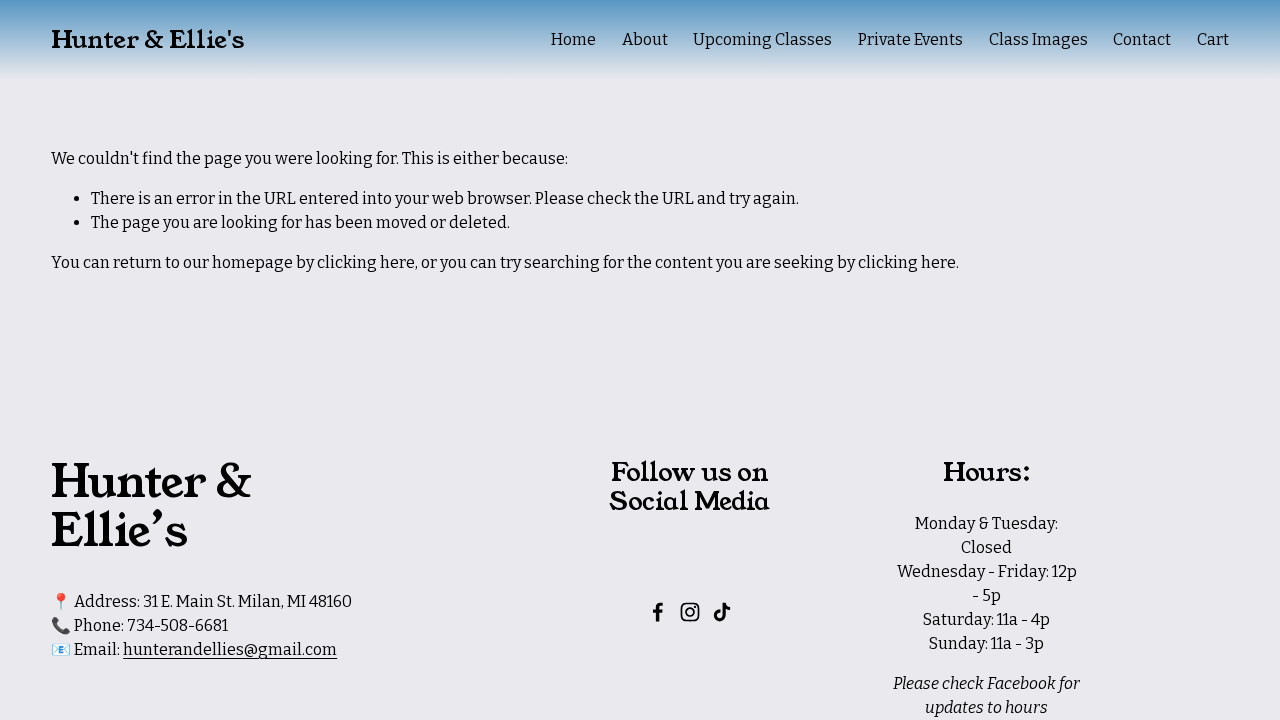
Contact (1142, 39)
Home (573, 39)
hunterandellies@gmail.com (230, 649)
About (645, 39)
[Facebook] (658, 612)
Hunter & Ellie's (147, 40)
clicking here (366, 262)
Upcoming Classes (762, 39)
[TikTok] (722, 612)
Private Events (910, 39)
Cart (1213, 39)
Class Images (1038, 39)
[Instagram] (690, 612)
